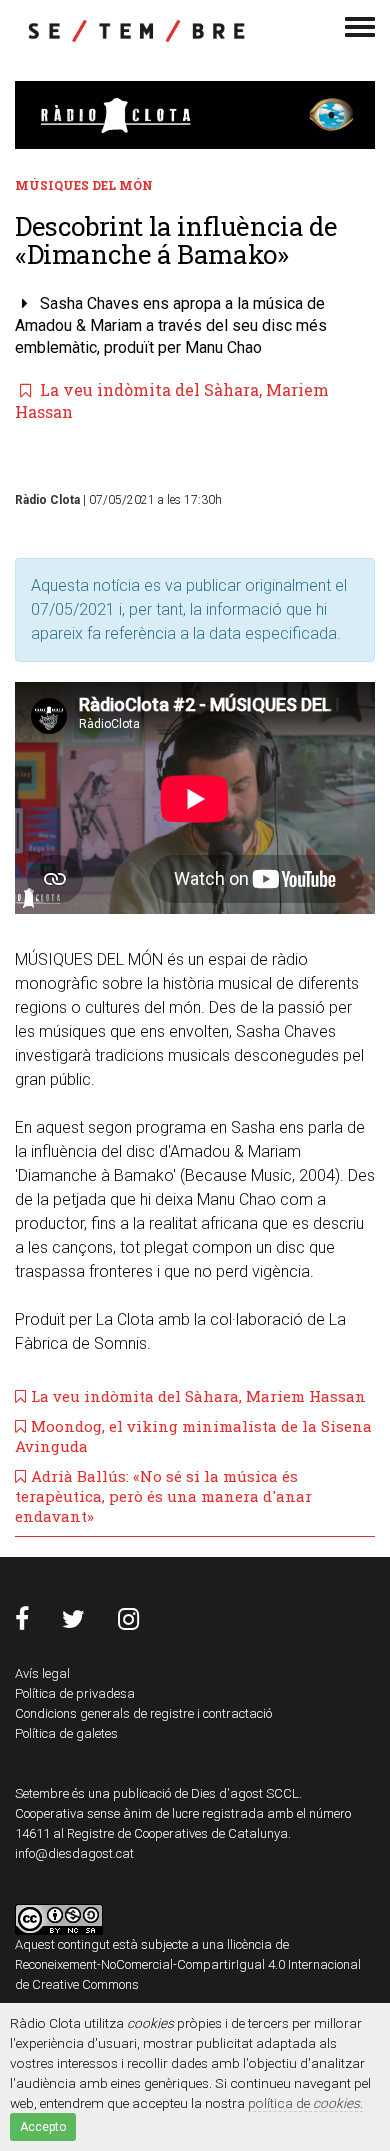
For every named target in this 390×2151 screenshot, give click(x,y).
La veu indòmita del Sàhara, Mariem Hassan (198, 1396)
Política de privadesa (75, 1693)
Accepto (43, 2127)
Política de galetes (66, 1733)
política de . (305, 2103)
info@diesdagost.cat (74, 1853)
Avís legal (42, 1673)
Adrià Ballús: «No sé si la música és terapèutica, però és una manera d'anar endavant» (163, 1496)
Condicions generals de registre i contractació (143, 1713)
